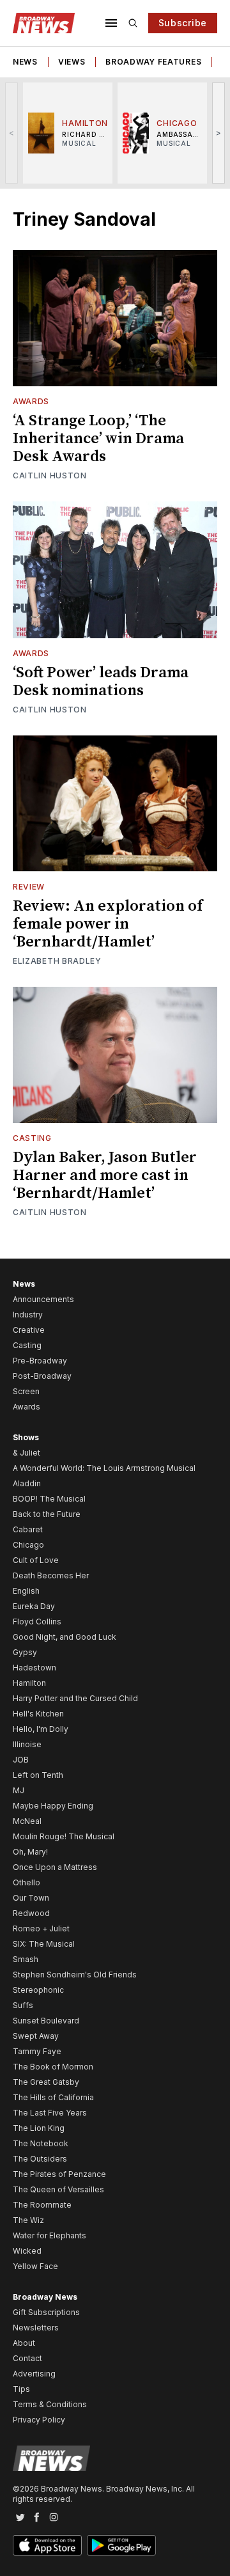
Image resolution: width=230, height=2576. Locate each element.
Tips (21, 2389)
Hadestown (34, 1668)
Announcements (43, 1299)
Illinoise (27, 1744)
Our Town (31, 1898)
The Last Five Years (50, 2113)
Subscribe (183, 23)
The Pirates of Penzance (59, 2174)
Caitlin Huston (50, 475)
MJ (19, 1790)
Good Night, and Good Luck (65, 1637)
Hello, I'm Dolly (41, 1729)
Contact (27, 2358)
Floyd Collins (37, 1622)
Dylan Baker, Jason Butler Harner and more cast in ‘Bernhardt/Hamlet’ (105, 1175)
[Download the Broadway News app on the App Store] (47, 2545)
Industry (28, 1315)
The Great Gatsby (46, 2082)
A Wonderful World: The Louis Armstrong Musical (104, 1468)
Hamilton (29, 1683)
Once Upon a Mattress (55, 1867)
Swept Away (36, 2036)
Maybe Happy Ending (53, 1806)
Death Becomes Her (51, 1575)
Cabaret (28, 1529)
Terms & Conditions (50, 2404)
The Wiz (28, 2220)
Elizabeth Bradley (57, 961)
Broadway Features (153, 62)
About (24, 2343)
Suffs (23, 2005)
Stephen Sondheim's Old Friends (75, 1975)
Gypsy (25, 1652)
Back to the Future (47, 1514)
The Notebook (41, 2143)
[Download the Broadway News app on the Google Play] (121, 2545)
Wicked (27, 2251)
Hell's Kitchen (38, 1714)
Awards (31, 401)
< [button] (12, 133)
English (26, 1591)
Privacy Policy (39, 2420)
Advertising (34, 2374)
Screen (26, 1391)
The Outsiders (40, 2159)
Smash (26, 1959)
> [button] (219, 133)
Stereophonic (38, 1990)
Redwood (31, 1913)
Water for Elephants (50, 2235)
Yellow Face (35, 2266)
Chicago (28, 1545)
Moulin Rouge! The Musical (64, 1836)
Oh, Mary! (30, 1852)
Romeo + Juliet (41, 1928)
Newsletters (36, 2328)
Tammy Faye (37, 2051)
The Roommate (42, 2205)
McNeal (27, 1821)
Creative (29, 1330)
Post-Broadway (42, 1376)
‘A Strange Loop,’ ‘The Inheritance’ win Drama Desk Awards (98, 439)
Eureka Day (34, 1606)
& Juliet (27, 1453)
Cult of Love (36, 1560)
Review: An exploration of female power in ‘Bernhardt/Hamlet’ (108, 924)
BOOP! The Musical (49, 1499)
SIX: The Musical (44, 1944)
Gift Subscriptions (46, 2312)
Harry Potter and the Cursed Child (75, 1698)
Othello (27, 1882)
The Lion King (39, 2128)
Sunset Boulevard (46, 2021)
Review (29, 887)
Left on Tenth (38, 1775)
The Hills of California (53, 2097)
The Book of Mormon (53, 2067)
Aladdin (27, 1483)
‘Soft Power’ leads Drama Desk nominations (101, 682)
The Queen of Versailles (58, 2189)
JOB (21, 1760)
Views (72, 62)
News (25, 62)
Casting (32, 1138)
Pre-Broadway (40, 1361)
